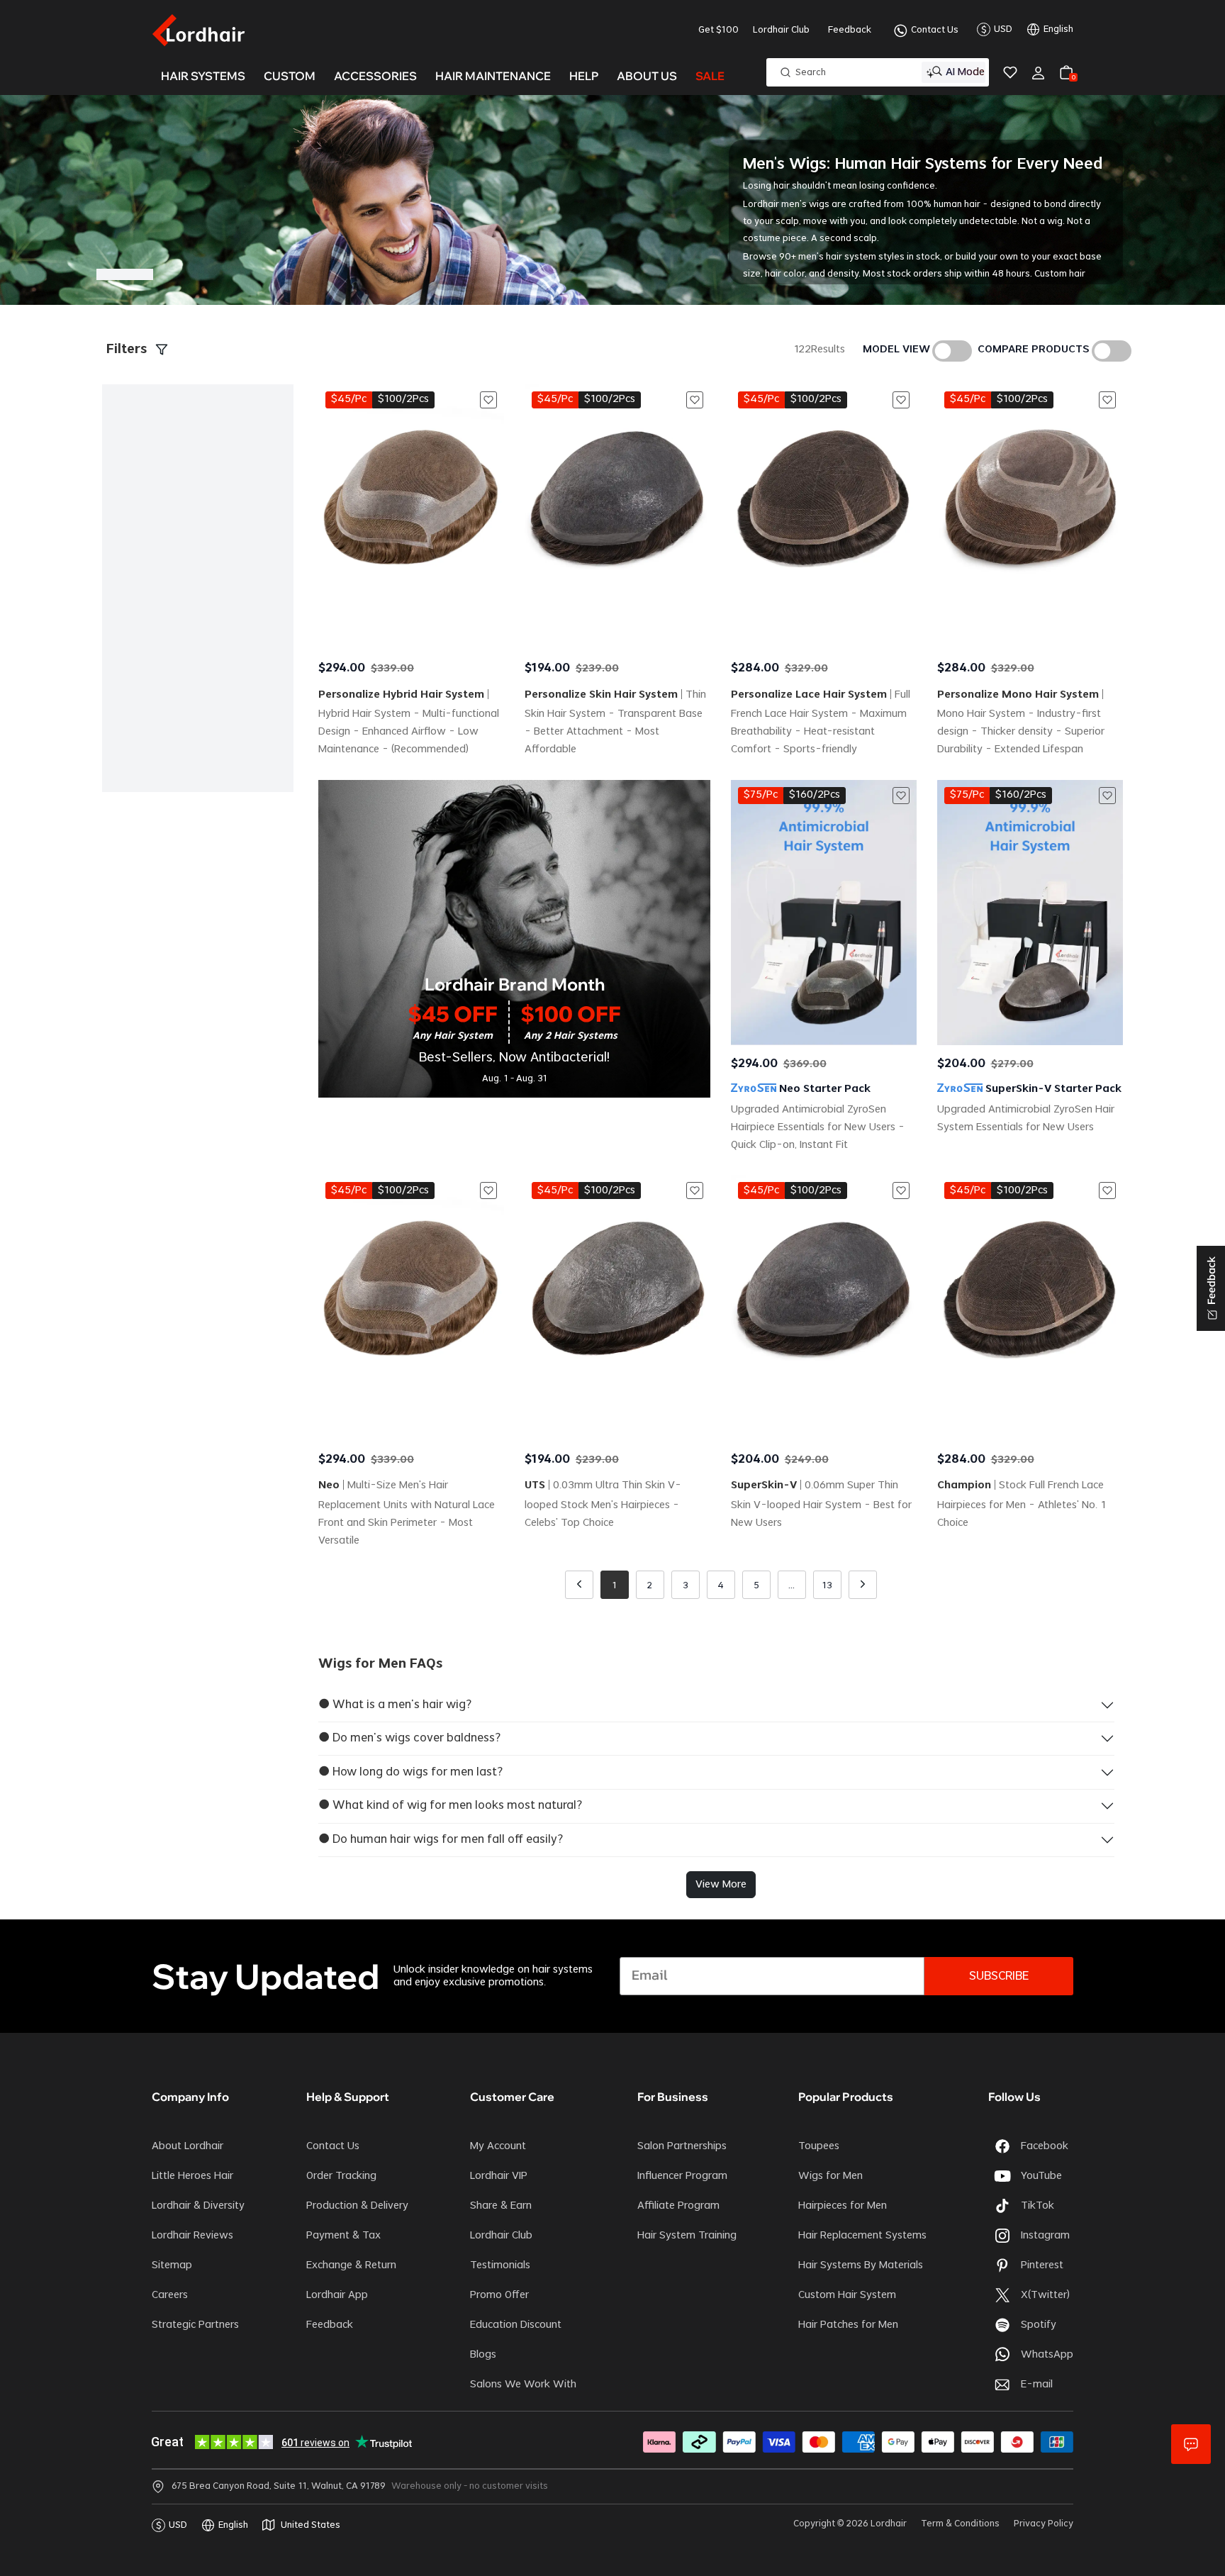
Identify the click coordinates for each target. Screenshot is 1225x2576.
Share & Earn (501, 2206)
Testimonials (500, 2265)
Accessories (375, 76)
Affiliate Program (678, 2206)
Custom (290, 76)
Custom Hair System (847, 2295)
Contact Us (935, 30)
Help (584, 76)
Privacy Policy (1044, 2524)
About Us (647, 76)
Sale (710, 76)
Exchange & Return (351, 2265)
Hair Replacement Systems (862, 2236)
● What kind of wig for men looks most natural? (450, 1805)
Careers (170, 2295)
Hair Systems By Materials (861, 2265)
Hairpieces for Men (843, 2206)
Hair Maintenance (493, 76)
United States (311, 2525)
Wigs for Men (830, 2176)
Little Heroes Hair (192, 2176)
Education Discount (516, 2325)
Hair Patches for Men (848, 2325)
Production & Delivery (357, 2206)
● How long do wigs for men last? (410, 1772)
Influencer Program (682, 2176)
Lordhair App (337, 2295)
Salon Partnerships (682, 2146)
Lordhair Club (781, 30)
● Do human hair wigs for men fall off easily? (441, 1839)
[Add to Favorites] (488, 400)
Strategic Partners (195, 2325)
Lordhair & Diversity (198, 2206)
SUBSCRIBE (999, 1976)
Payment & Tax (343, 2236)
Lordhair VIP (499, 2176)
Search (811, 72)
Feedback (850, 30)
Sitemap (172, 2265)
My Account (498, 2146)
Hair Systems (203, 76)
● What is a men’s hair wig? (395, 1705)
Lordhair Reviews (192, 2236)
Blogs (483, 2355)
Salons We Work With (523, 2385)
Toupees (819, 2146)
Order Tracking (341, 2176)
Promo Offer (499, 2295)
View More (721, 1885)
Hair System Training (687, 2236)
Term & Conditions (960, 2524)
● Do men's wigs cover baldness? (409, 1738)
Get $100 (718, 30)
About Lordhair (188, 2146)
